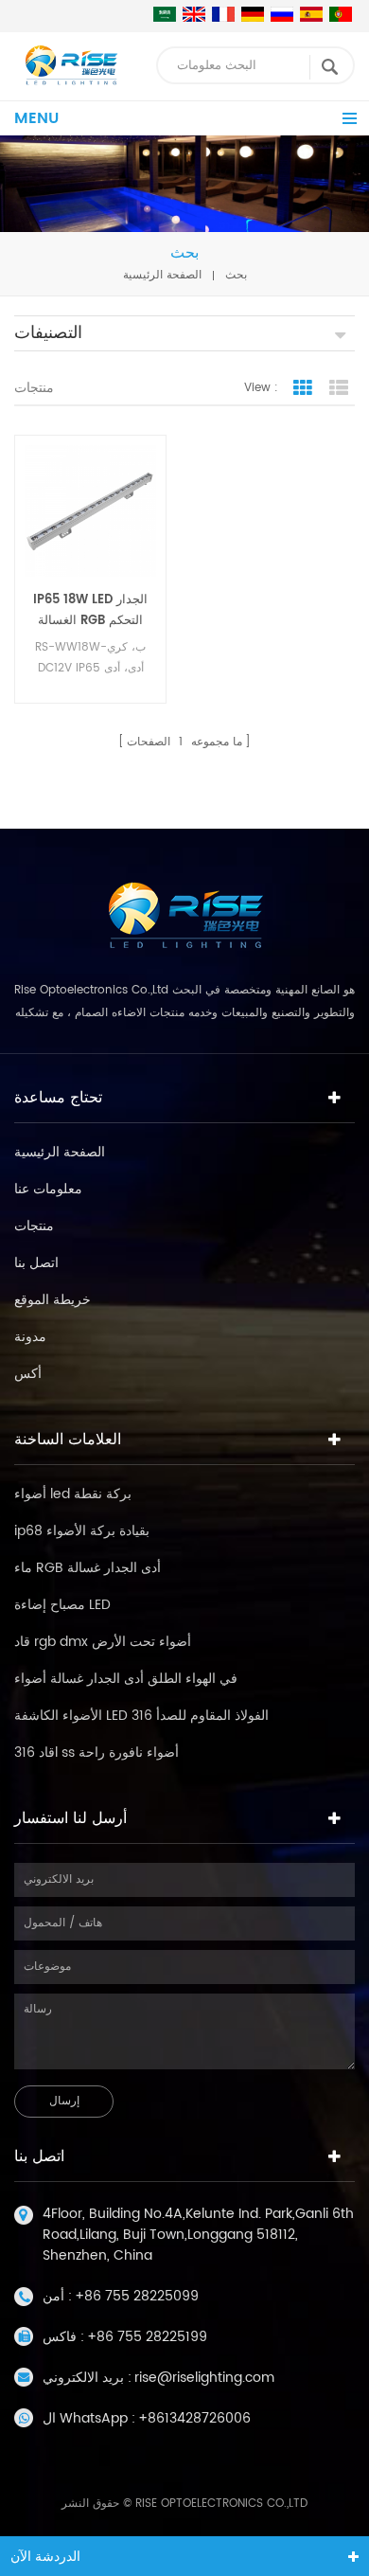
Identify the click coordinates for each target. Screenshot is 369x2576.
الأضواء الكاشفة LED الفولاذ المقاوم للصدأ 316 (141, 1716)
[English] (194, 14)
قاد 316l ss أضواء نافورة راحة (97, 1753)
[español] (311, 14)
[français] (223, 14)
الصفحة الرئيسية (162, 275)
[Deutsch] (253, 14)
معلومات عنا (48, 1189)
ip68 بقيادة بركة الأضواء (82, 1531)
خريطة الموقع (53, 1300)
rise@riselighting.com (204, 2378)
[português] (341, 14)
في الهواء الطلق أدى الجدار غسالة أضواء (126, 1679)
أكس (28, 1374)
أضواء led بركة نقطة (73, 1494)
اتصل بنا (36, 1263)
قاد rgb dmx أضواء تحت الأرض (103, 1642)
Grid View (303, 388)
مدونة (30, 1337)
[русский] (282, 14)
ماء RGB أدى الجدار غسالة (88, 1568)
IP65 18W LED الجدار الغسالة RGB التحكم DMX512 (90, 611)
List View (339, 388)
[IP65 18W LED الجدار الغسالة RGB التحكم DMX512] (90, 511)
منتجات (34, 1226)
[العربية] (165, 14)
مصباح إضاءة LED (62, 1605)
